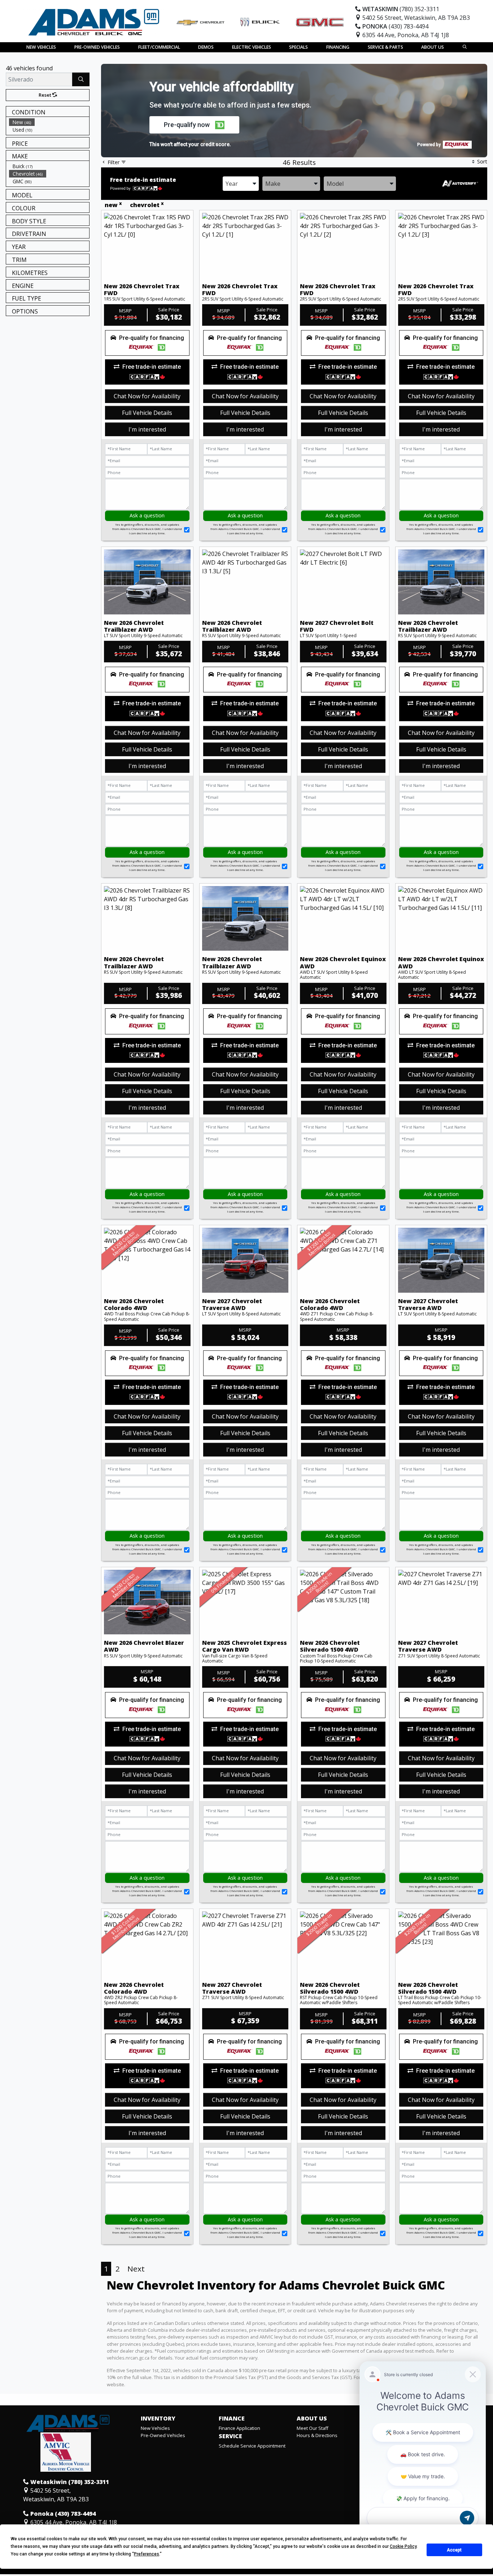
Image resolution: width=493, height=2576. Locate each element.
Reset (45, 95)
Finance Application (239, 2428)
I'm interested (147, 429)
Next (136, 2269)
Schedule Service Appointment (252, 2446)
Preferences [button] (147, 2554)
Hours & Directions (317, 2435)
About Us (312, 2419)
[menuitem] (49, 122)
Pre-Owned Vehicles (163, 2435)
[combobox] (241, 184)
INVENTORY (158, 2419)
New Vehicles (155, 2428)
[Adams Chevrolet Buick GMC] (94, 21)
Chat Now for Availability (147, 396)
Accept (454, 2550)
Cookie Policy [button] (403, 2546)
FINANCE (232, 2419)
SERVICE (230, 2436)
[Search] (81, 79)
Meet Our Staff (313, 2428)
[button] (41, 47)
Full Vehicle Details (147, 413)
